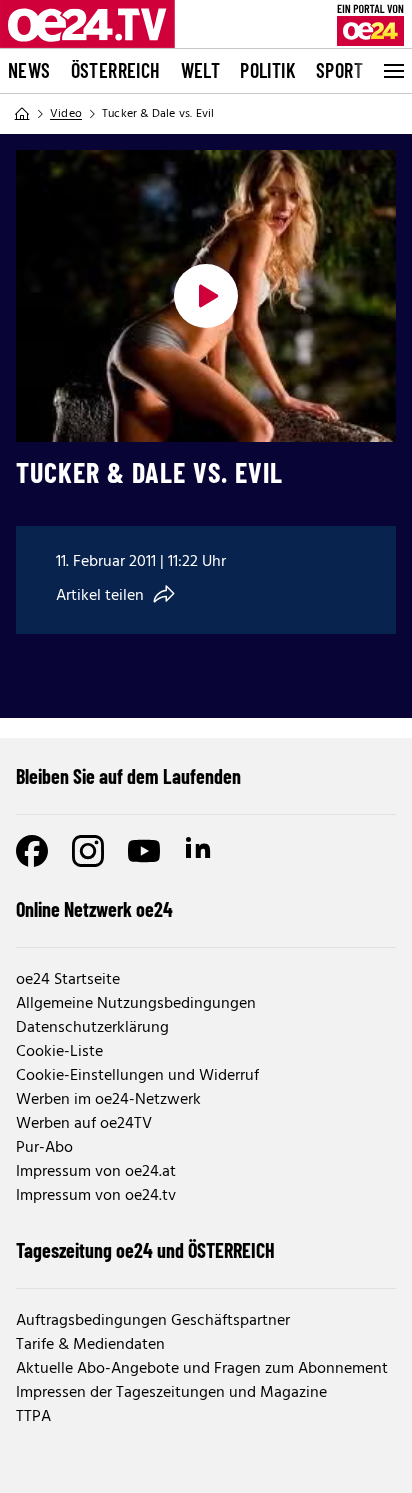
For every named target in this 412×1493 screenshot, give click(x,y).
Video (66, 114)
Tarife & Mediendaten (90, 1345)
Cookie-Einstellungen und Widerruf (137, 1076)
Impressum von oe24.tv (96, 1196)
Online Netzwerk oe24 (94, 909)
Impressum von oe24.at (96, 1172)
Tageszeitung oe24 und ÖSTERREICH (145, 1250)
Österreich (116, 70)
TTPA (33, 1417)
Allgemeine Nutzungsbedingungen (136, 1004)
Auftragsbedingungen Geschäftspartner (153, 1321)
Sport (339, 70)
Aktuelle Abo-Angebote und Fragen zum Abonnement (202, 1369)
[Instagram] (88, 851)
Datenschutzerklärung (92, 1028)
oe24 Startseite (68, 980)
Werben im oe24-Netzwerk (108, 1100)
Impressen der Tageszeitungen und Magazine (171, 1393)
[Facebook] (32, 851)
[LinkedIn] (200, 851)
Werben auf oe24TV (84, 1124)
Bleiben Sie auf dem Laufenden (128, 776)
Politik (268, 70)
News (29, 70)
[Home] (22, 114)
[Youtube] (144, 851)
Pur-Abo (44, 1148)
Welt (201, 70)
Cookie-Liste (59, 1052)
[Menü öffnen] (392, 71)
